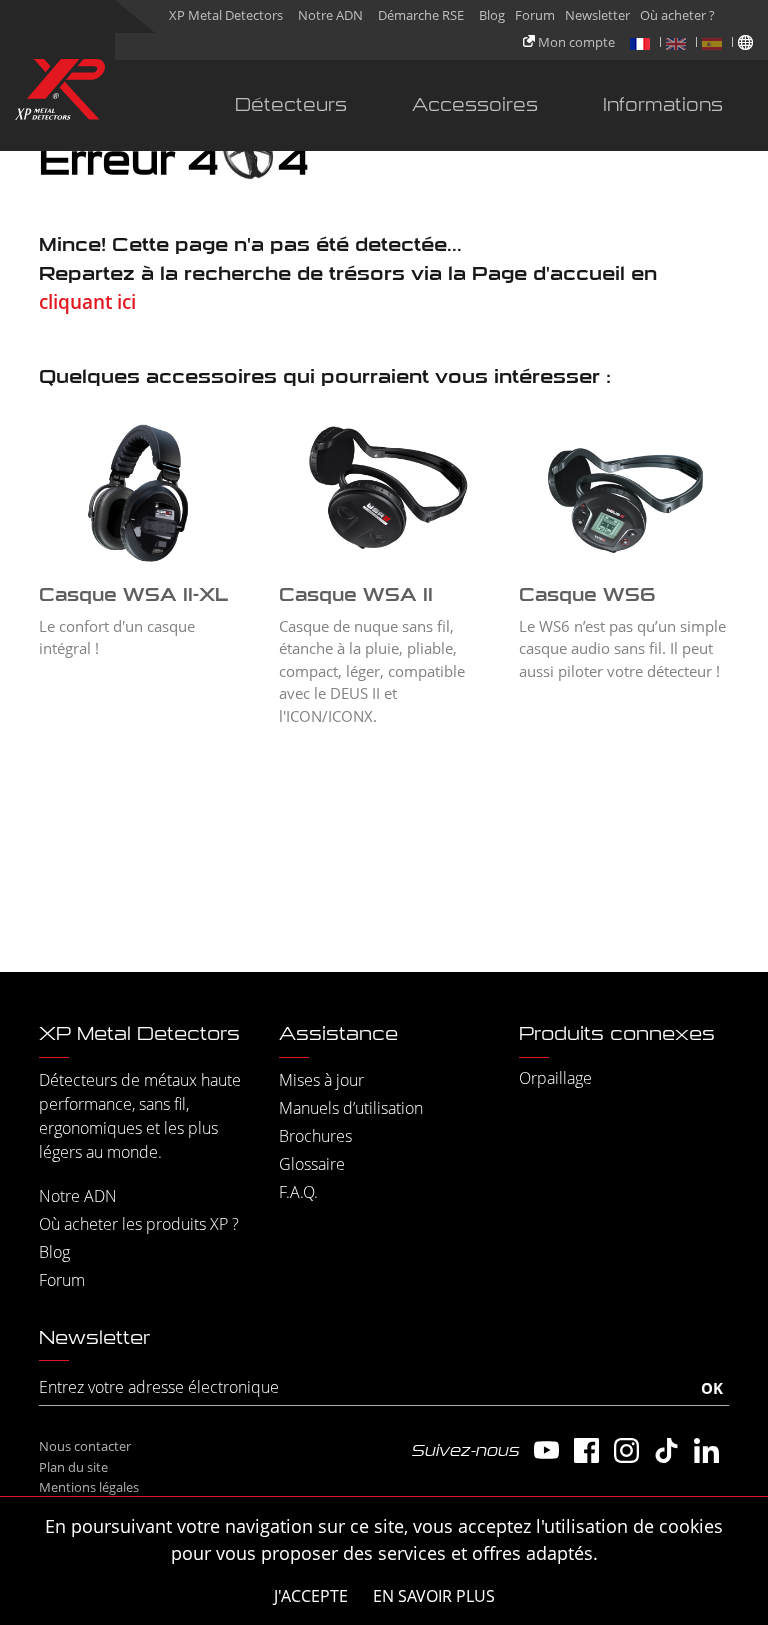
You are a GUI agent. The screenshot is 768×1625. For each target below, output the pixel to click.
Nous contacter (85, 1446)
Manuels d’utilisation (351, 1108)
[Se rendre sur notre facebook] (586, 1450)
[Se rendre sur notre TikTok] (666, 1450)
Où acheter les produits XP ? (139, 1224)
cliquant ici (87, 302)
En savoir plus (434, 1596)
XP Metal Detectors (226, 15)
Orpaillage (555, 1078)
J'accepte (311, 1596)
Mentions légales (89, 1487)
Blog (492, 15)
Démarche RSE (421, 15)
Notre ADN (330, 15)
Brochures (315, 1136)
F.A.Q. (298, 1192)
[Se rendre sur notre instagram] (626, 1450)
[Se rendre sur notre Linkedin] (706, 1450)
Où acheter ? (677, 15)
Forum (535, 15)
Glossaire (312, 1164)
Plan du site (73, 1467)
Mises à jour (321, 1080)
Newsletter (597, 15)
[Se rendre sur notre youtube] (546, 1450)
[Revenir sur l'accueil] (60, 93)
